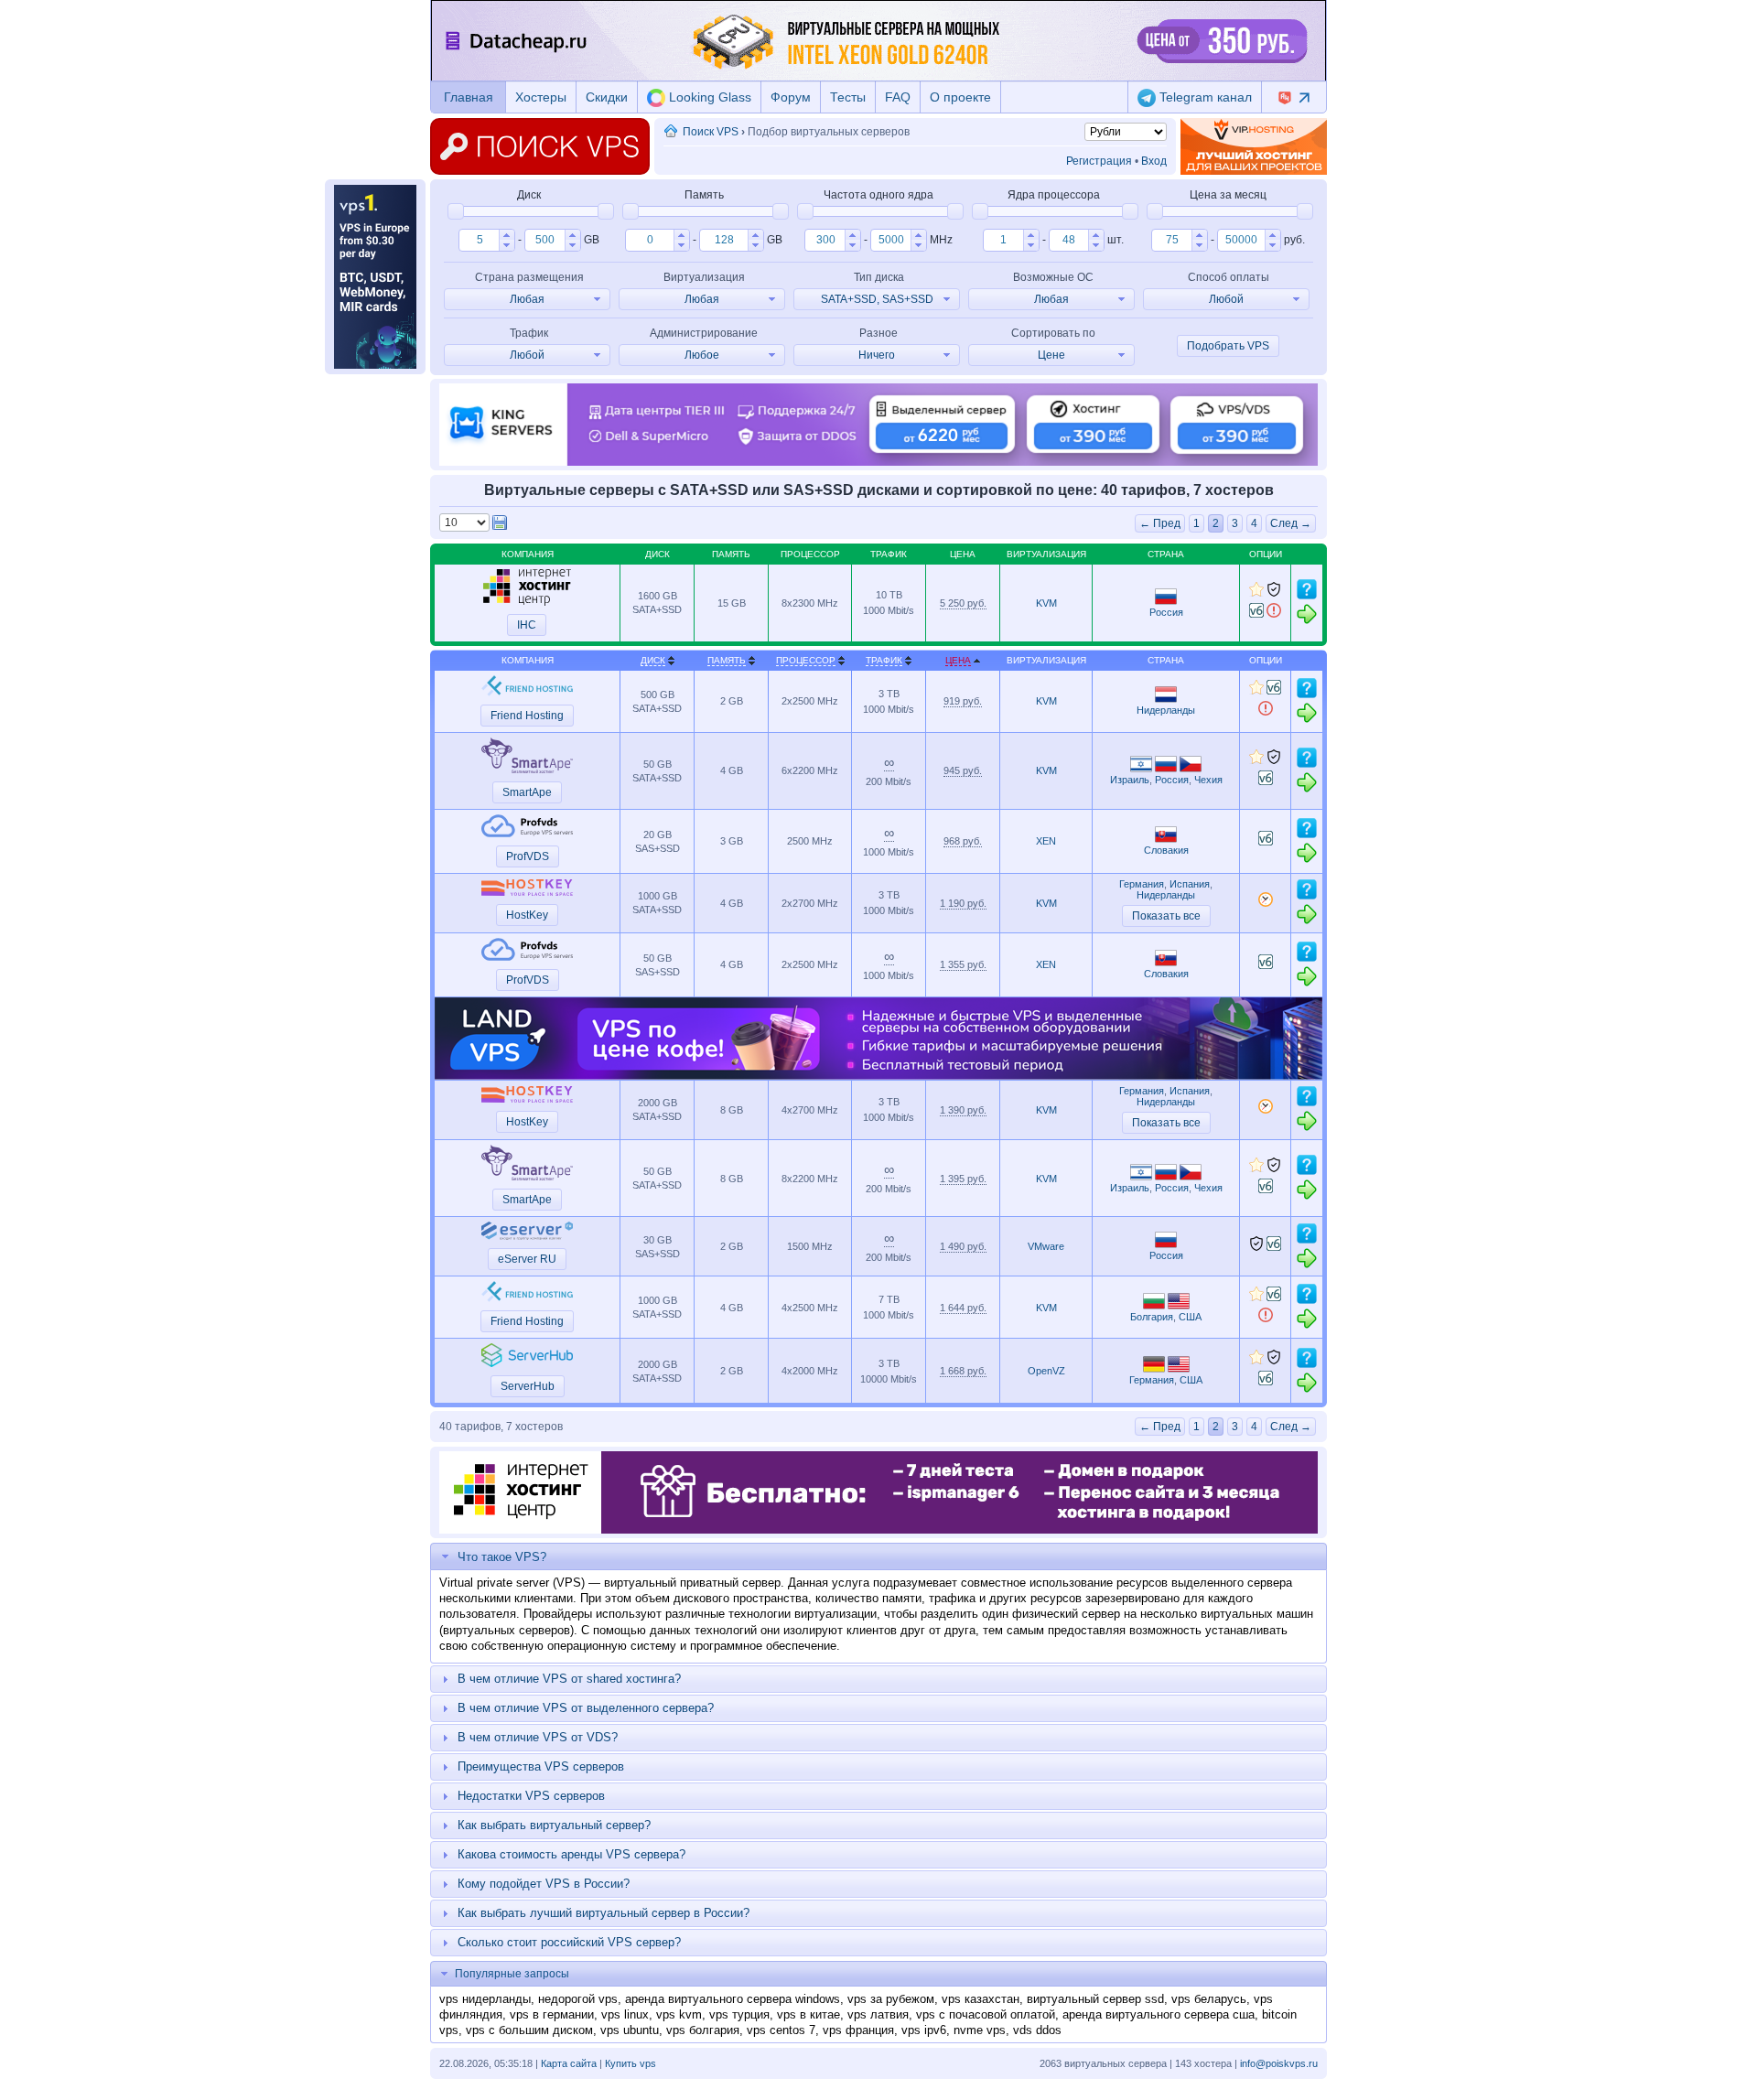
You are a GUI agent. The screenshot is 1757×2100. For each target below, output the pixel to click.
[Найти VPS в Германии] (1154, 1369)
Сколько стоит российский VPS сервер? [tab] (569, 1942)
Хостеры (541, 97)
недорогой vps (578, 1999)
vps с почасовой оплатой (986, 2014)
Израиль (1130, 780)
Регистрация (1099, 161)
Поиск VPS (711, 132)
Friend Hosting (527, 716)
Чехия (1208, 780)
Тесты (848, 97)
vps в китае (808, 2014)
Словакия (1166, 850)
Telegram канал (1204, 97)
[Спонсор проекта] (1254, 146)
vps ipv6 (924, 2030)
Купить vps (631, 2063)
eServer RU (527, 1259)
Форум (791, 97)
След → (1291, 523)
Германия (1142, 884)
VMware (1046, 1246)
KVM (1046, 603)
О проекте (960, 97)
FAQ (898, 97)
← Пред (1160, 523)
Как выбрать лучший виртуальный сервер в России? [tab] (604, 1913)
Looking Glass (708, 97)
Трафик (884, 660)
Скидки (607, 97)
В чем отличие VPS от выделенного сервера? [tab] (586, 1708)
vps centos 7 (781, 2030)
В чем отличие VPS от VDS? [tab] (538, 1737)
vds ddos (1037, 2030)
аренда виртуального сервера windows (733, 1999)
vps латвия (878, 2014)
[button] (507, 235)
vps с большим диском (529, 2030)
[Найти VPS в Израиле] (1141, 769)
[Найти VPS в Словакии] (1166, 839)
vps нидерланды (485, 1999)
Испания (1190, 884)
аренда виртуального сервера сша (1159, 2014)
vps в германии (552, 2014)
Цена (958, 660)
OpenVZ (1046, 1371)
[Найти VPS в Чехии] (1191, 769)
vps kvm (679, 2014)
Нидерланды (1166, 710)
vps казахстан (981, 1999)
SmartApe (527, 792)
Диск (653, 660)
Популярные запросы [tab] (512, 1974)
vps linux (625, 2014)
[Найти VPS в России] (1166, 601)
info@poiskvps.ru (1279, 2063)
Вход (1154, 161)
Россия (1166, 612)
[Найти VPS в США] (1179, 1306)
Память (727, 660)
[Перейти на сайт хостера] (1307, 621)
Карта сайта (569, 2063)
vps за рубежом (891, 1999)
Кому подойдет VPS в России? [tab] (544, 1884)
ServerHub (528, 1386)
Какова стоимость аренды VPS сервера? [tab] (571, 1854)
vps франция (858, 2030)
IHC (527, 625)
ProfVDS (528, 856)
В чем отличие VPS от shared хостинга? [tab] (569, 1679)
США (1190, 1317)
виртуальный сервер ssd (1095, 1999)
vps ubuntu (630, 2030)
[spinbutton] (479, 240)
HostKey (527, 915)
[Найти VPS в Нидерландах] (1166, 699)
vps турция (739, 2014)
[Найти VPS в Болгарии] (1154, 1306)
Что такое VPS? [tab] (502, 1557)
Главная (469, 97)
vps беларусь (1209, 1999)
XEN (1046, 841)
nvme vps (980, 2030)
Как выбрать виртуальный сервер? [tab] (554, 1825)
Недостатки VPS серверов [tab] (531, 1796)
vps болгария (703, 2030)
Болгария (1152, 1317)
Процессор (806, 660)
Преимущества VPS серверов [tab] (541, 1766)
